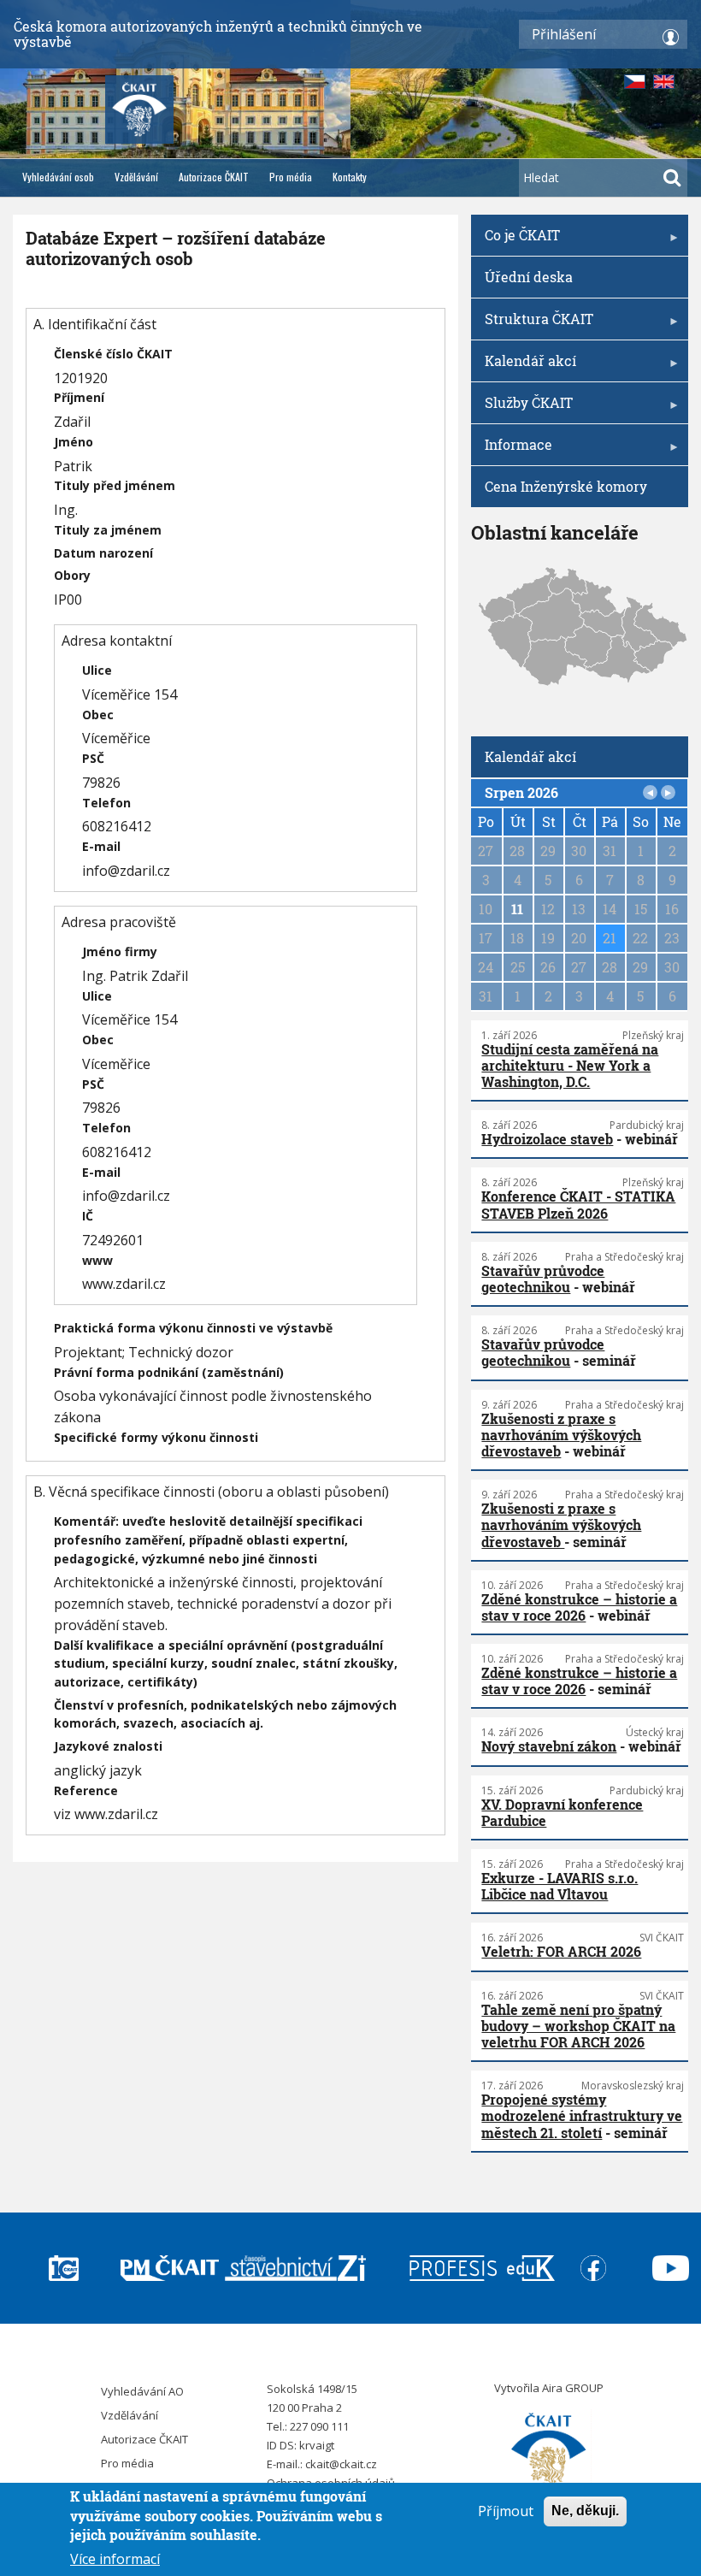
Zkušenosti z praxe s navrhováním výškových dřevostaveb (561, 1435)
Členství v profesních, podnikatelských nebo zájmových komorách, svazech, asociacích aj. (225, 1714)
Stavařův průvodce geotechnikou (543, 1279)
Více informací (115, 2559)
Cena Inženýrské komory (566, 486)
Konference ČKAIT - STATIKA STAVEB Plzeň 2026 (578, 1204)
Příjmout (506, 2511)
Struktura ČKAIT (532, 325)
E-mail (101, 846)
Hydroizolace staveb (547, 1139)
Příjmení (79, 397)
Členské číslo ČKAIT (113, 354)
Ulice (97, 670)
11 (517, 909)
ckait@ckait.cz (341, 2464)
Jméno (74, 442)
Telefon (106, 803)
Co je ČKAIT (515, 241)
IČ (88, 1216)
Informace (512, 450)
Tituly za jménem (108, 530)
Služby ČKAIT (522, 408)
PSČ (93, 758)
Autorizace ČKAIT (214, 177)
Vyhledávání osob (58, 177)
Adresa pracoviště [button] (119, 922)
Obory (72, 575)
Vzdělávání (136, 177)
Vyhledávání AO (142, 2391)
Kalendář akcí (524, 366)
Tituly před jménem (115, 485)
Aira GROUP (573, 2388)
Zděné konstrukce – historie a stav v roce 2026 (579, 1607)
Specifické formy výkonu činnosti (156, 1437)
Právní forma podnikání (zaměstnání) (169, 1372)
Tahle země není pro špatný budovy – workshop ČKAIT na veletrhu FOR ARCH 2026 (578, 2026)
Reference (86, 1790)
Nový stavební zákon (549, 1746)
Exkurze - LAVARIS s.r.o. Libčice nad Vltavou (560, 1886)
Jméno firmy (120, 951)
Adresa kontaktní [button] (117, 641)
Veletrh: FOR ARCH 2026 (561, 1951)
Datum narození (103, 553)
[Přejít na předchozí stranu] (651, 793)
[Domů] (549, 2452)
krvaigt (317, 2445)
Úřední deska (529, 277)
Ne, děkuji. (585, 2511)
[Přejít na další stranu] (669, 793)
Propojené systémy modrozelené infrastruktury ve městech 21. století (582, 2115)
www (97, 1260)
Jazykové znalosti (108, 1746)
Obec (98, 715)
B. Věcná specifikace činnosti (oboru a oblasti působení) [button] (211, 1492)
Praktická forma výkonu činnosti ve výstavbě (193, 1328)
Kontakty (350, 177)
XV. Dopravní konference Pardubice (562, 1812)
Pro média (291, 177)
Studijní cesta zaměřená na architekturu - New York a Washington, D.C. (570, 1065)
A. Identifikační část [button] (95, 324)
